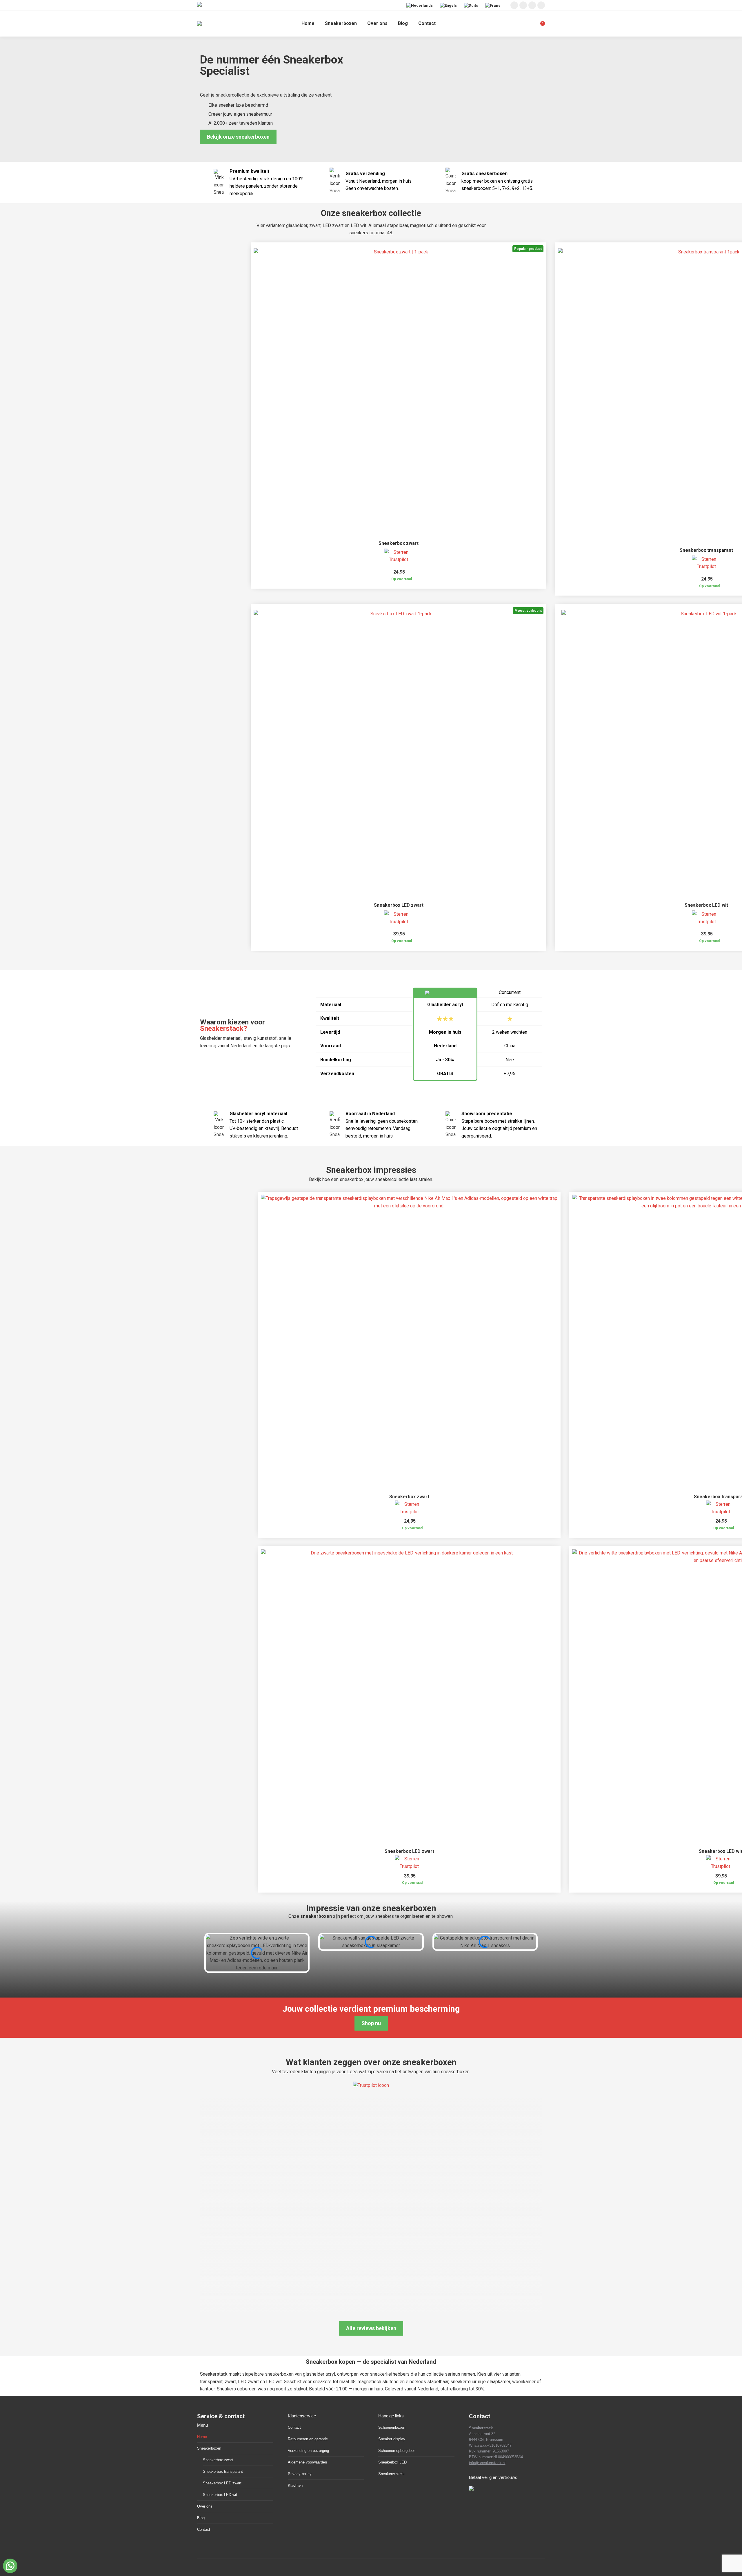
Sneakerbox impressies (371, 1170)
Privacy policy (300, 2474)
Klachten (295, 2485)
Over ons (205, 2506)
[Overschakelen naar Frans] (493, 5)
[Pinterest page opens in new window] (532, 5)
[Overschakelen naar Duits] (472, 5)
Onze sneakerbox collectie (371, 213)
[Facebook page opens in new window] (523, 5)
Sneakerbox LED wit (706, 905)
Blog (201, 2518)
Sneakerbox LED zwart (399, 905)
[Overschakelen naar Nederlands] (420, 5)
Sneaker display (392, 2439)
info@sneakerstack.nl (487, 2463)
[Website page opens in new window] (541, 5)
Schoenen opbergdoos (397, 2451)
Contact (204, 2529)
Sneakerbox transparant (706, 550)
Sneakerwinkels (391, 2474)
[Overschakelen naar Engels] (449, 5)
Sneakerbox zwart (399, 543)
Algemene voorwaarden (307, 2462)
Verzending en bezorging (308, 2451)
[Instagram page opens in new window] (514, 5)
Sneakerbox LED (392, 2462)
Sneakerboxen (209, 2448)
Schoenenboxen (392, 2427)
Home (202, 2437)
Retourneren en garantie (308, 2439)
